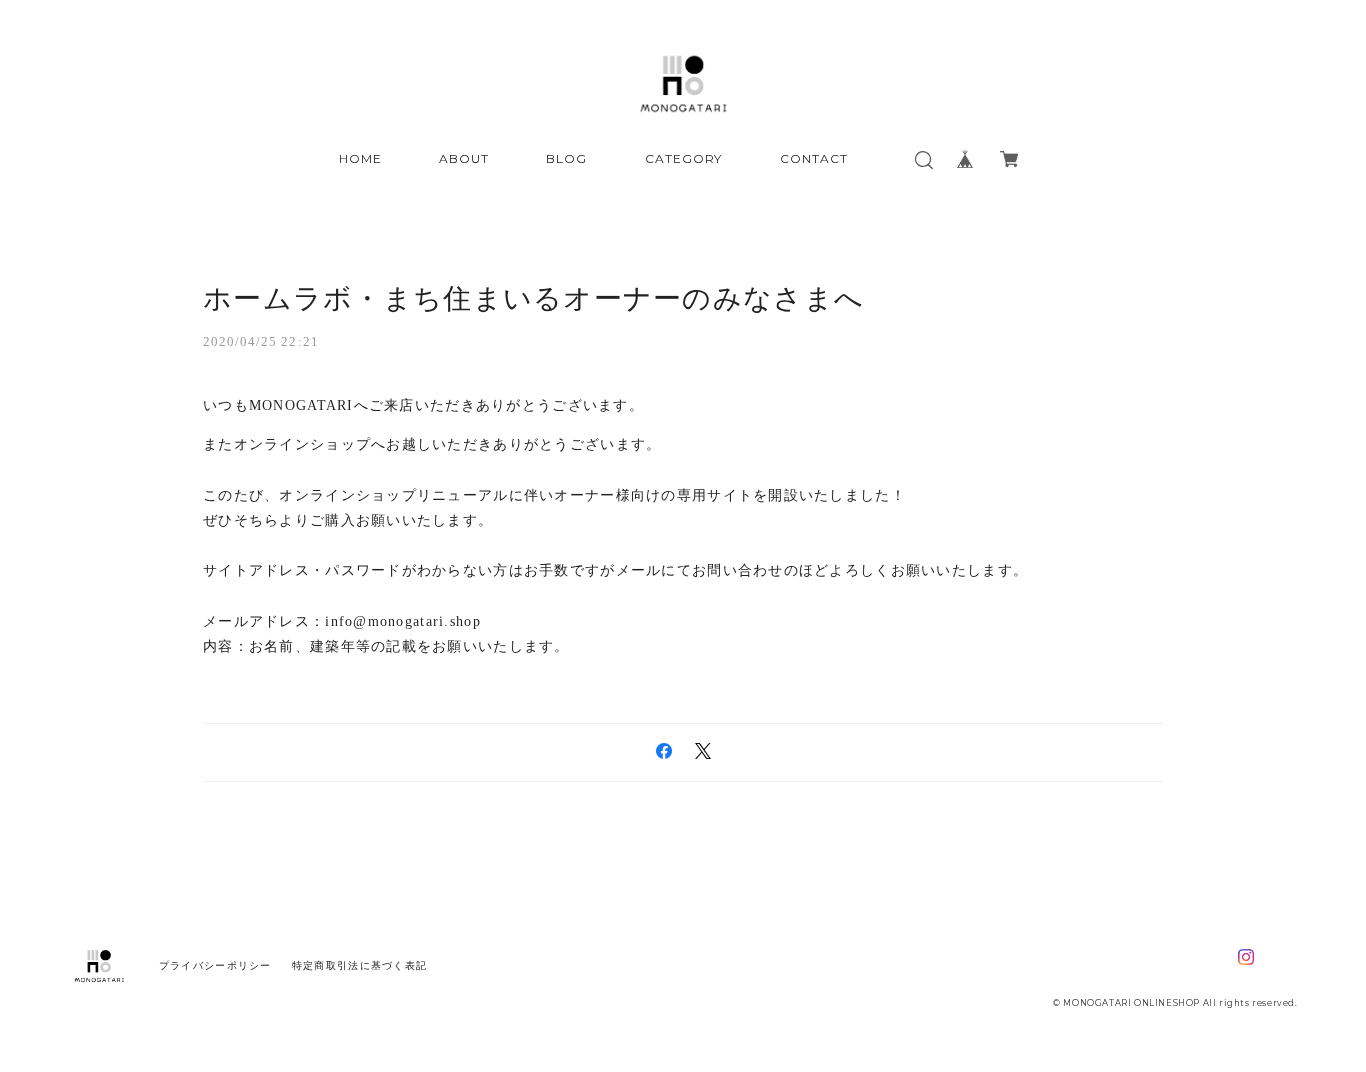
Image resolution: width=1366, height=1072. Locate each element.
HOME (360, 158)
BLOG (566, 158)
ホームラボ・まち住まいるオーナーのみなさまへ (533, 298)
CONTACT (814, 158)
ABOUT (464, 158)
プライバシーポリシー (215, 965)
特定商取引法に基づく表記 (359, 965)
